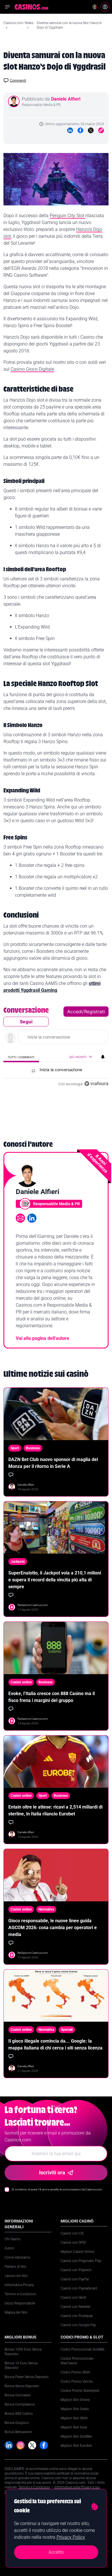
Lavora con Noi (16, 2276)
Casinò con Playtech (76, 2270)
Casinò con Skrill (73, 2298)
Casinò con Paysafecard (79, 2288)
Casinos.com (13, 23)
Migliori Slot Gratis (75, 2409)
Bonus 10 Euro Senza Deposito (21, 2365)
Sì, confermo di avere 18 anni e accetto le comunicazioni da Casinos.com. (57, 2189)
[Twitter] (91, 130)
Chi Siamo (12, 2239)
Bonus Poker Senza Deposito (27, 2377)
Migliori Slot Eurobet (76, 2446)
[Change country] (95, 7)
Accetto (56, 2552)
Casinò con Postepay (77, 2316)
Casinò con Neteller (76, 2307)
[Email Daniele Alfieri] (20, 1218)
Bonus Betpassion (18, 2432)
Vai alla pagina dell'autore (43, 1338)
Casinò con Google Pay (78, 2325)
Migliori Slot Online (75, 2400)
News (29, 23)
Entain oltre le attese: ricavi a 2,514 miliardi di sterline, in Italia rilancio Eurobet (55, 1810)
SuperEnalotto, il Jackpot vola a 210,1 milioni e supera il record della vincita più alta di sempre (55, 1580)
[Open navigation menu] (7, 7)
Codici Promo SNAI (75, 2372)
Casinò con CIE (72, 2233)
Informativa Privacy (19, 2285)
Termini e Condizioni (20, 2294)
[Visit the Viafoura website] (96, 1084)
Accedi (75, 1012)
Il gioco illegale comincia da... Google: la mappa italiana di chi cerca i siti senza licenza (55, 2044)
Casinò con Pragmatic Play (81, 2261)
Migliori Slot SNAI (74, 2418)
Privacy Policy (71, 2537)
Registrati (94, 1012)
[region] (56, 1048)
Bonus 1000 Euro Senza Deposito (23, 2352)
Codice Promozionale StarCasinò (77, 2361)
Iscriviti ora (52, 2172)
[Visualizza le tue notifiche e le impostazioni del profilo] (103, 1057)
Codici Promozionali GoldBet (83, 2349)
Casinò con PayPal (75, 2279)
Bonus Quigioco (17, 2423)
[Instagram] (21, 2445)
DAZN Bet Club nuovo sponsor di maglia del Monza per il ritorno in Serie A (53, 1463)
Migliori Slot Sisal (74, 2427)
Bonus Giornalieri (18, 2395)
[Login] (105, 7)
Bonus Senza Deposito (22, 2386)
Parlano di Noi (15, 2267)
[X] (32, 2445)
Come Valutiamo (17, 2257)
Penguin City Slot (67, 216)
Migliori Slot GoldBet (76, 2436)
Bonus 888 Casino (19, 2414)
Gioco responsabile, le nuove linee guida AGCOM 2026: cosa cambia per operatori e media (53, 1928)
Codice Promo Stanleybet (80, 2391)
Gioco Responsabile (20, 2303)
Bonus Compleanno (20, 2404)
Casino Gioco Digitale (32, 369)
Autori (9, 2248)
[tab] (21, 1057)
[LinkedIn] (70, 130)
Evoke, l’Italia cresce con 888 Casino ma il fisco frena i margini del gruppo (52, 1697)
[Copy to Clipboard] (101, 130)
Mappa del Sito (16, 2312)
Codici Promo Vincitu (77, 2381)
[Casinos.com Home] (31, 7)
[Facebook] (80, 130)
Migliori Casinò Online (77, 2252)
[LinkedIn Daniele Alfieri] (32, 1218)
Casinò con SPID (73, 2243)
